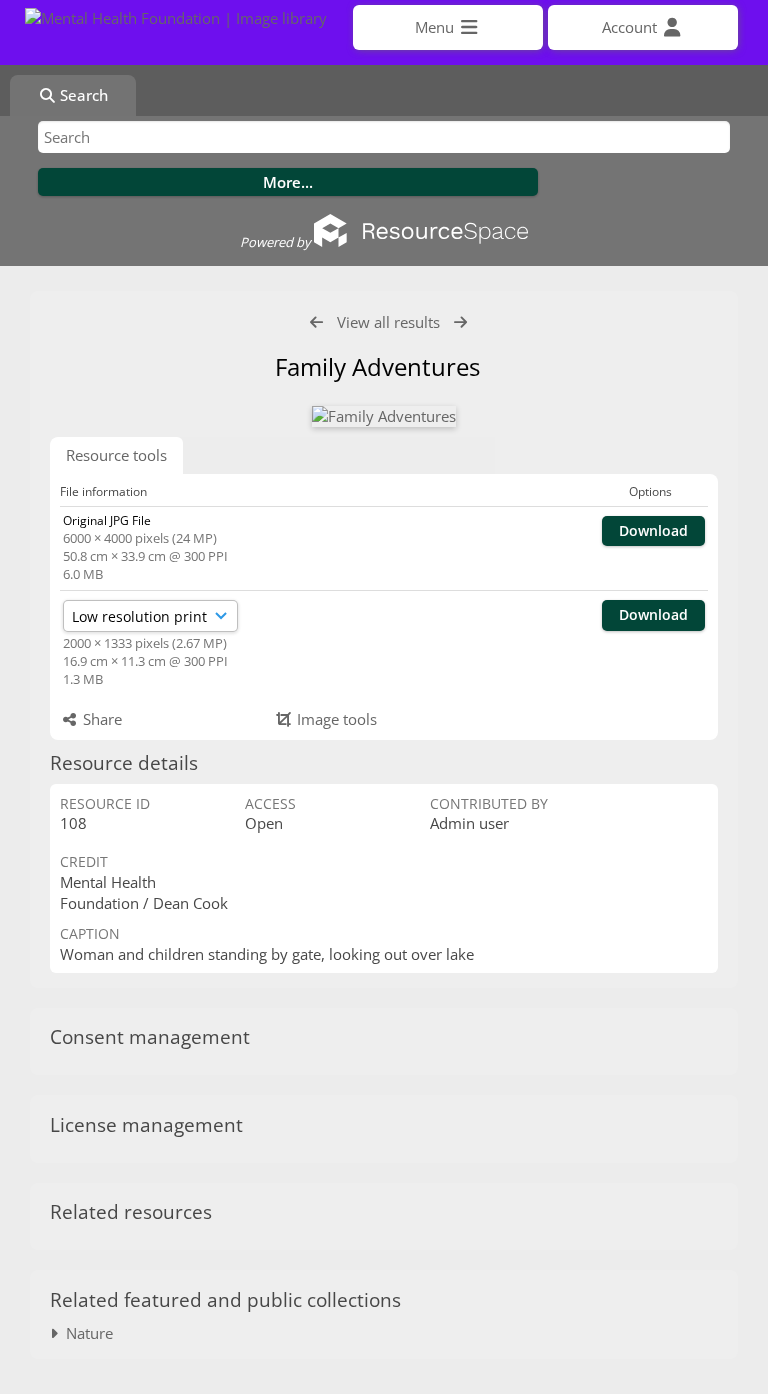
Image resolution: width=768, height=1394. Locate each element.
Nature (85, 1333)
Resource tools (116, 455)
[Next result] (460, 322)
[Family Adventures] (384, 416)
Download (653, 530)
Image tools (335, 719)
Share (100, 719)
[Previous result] (316, 322)
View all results (388, 322)
